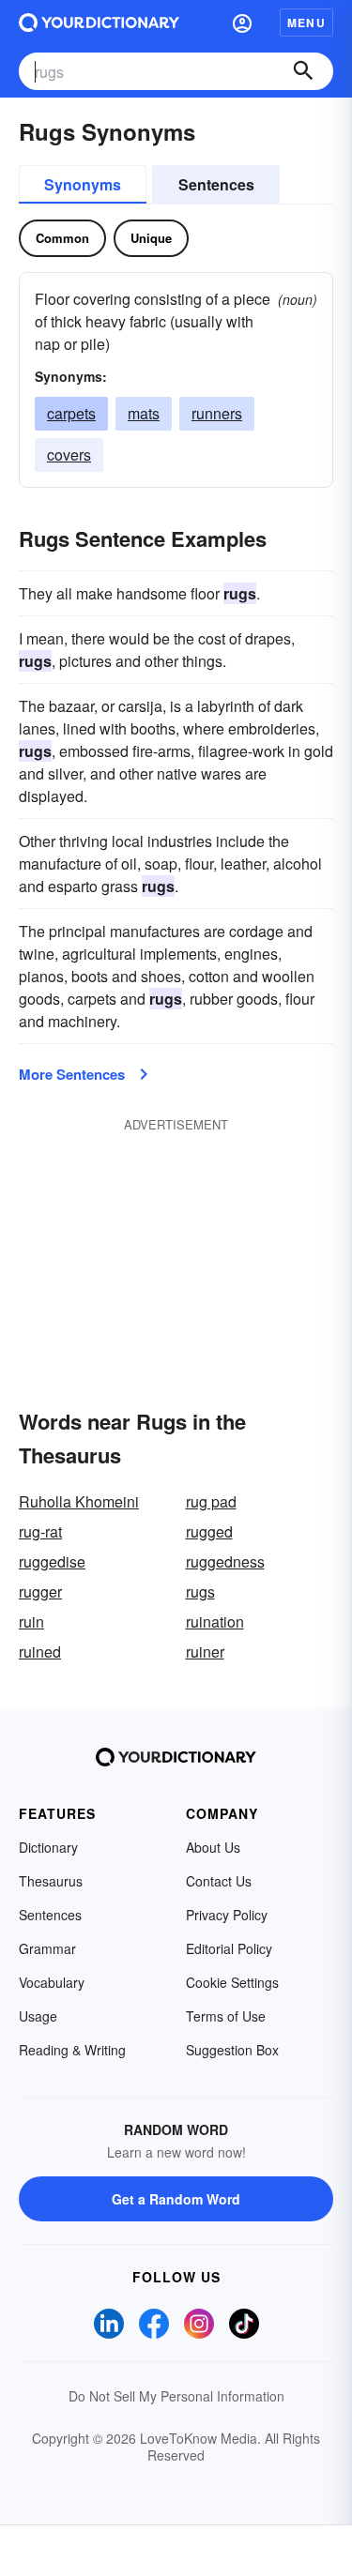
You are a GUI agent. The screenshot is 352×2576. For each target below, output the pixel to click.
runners (217, 413)
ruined (40, 1652)
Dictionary (48, 1847)
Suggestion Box (232, 2050)
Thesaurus (51, 1881)
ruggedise (52, 1561)
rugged (209, 1531)
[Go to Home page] (99, 23)
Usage (38, 2016)
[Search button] (303, 71)
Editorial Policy (229, 1948)
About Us (213, 1847)
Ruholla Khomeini (79, 1501)
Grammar (47, 1948)
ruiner (205, 1652)
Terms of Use (226, 2016)
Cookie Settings (232, 1982)
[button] (242, 23)
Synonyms (83, 184)
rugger (40, 1591)
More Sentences (72, 1074)
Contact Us (219, 1881)
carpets (71, 413)
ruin (31, 1621)
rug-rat (40, 1531)
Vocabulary (52, 1982)
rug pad (211, 1501)
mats (144, 413)
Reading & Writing (72, 2050)
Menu (306, 23)
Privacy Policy (227, 1915)
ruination (215, 1621)
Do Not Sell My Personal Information (176, 2396)
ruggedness (225, 1561)
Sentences (216, 184)
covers (69, 455)
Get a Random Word (176, 2199)
